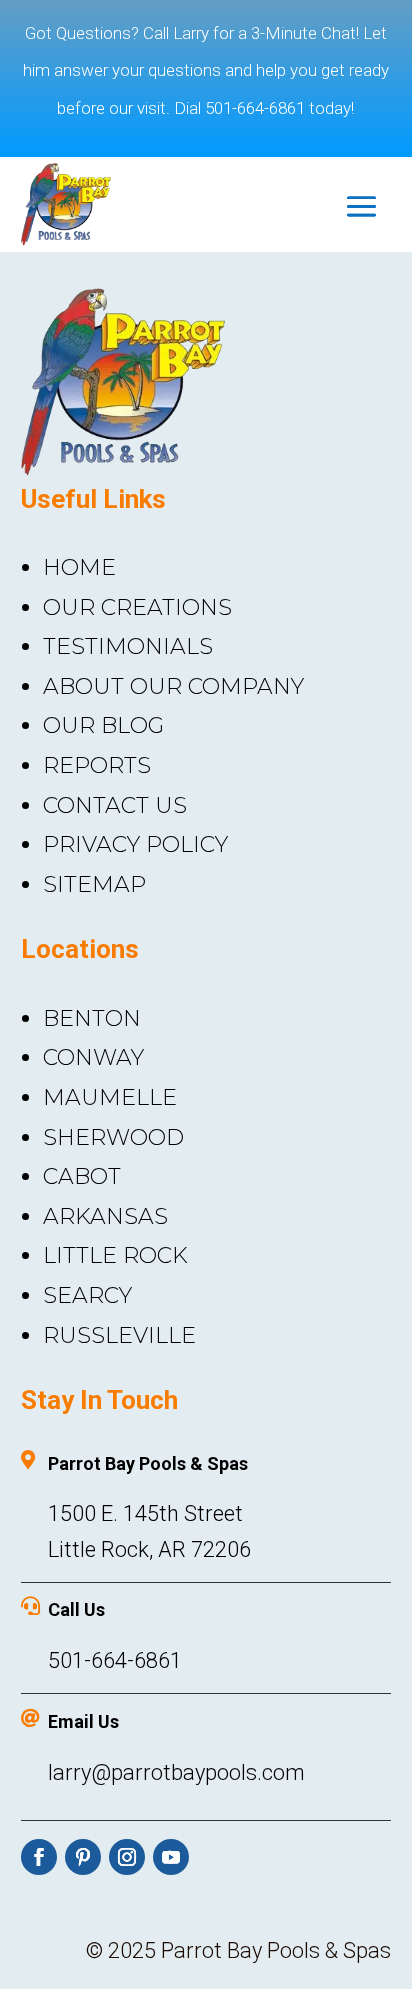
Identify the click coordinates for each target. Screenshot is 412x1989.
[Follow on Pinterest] (83, 1857)
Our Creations (137, 607)
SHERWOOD (113, 1137)
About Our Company (173, 686)
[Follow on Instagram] (127, 1857)
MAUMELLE (110, 1097)
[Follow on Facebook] (39, 1857)
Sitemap (94, 884)
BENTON (92, 1018)
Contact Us (115, 805)
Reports (97, 765)
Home (79, 567)
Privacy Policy (135, 844)
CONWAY (93, 1057)
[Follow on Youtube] (171, 1857)
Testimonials (128, 646)
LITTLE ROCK (115, 1255)
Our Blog (103, 725)
